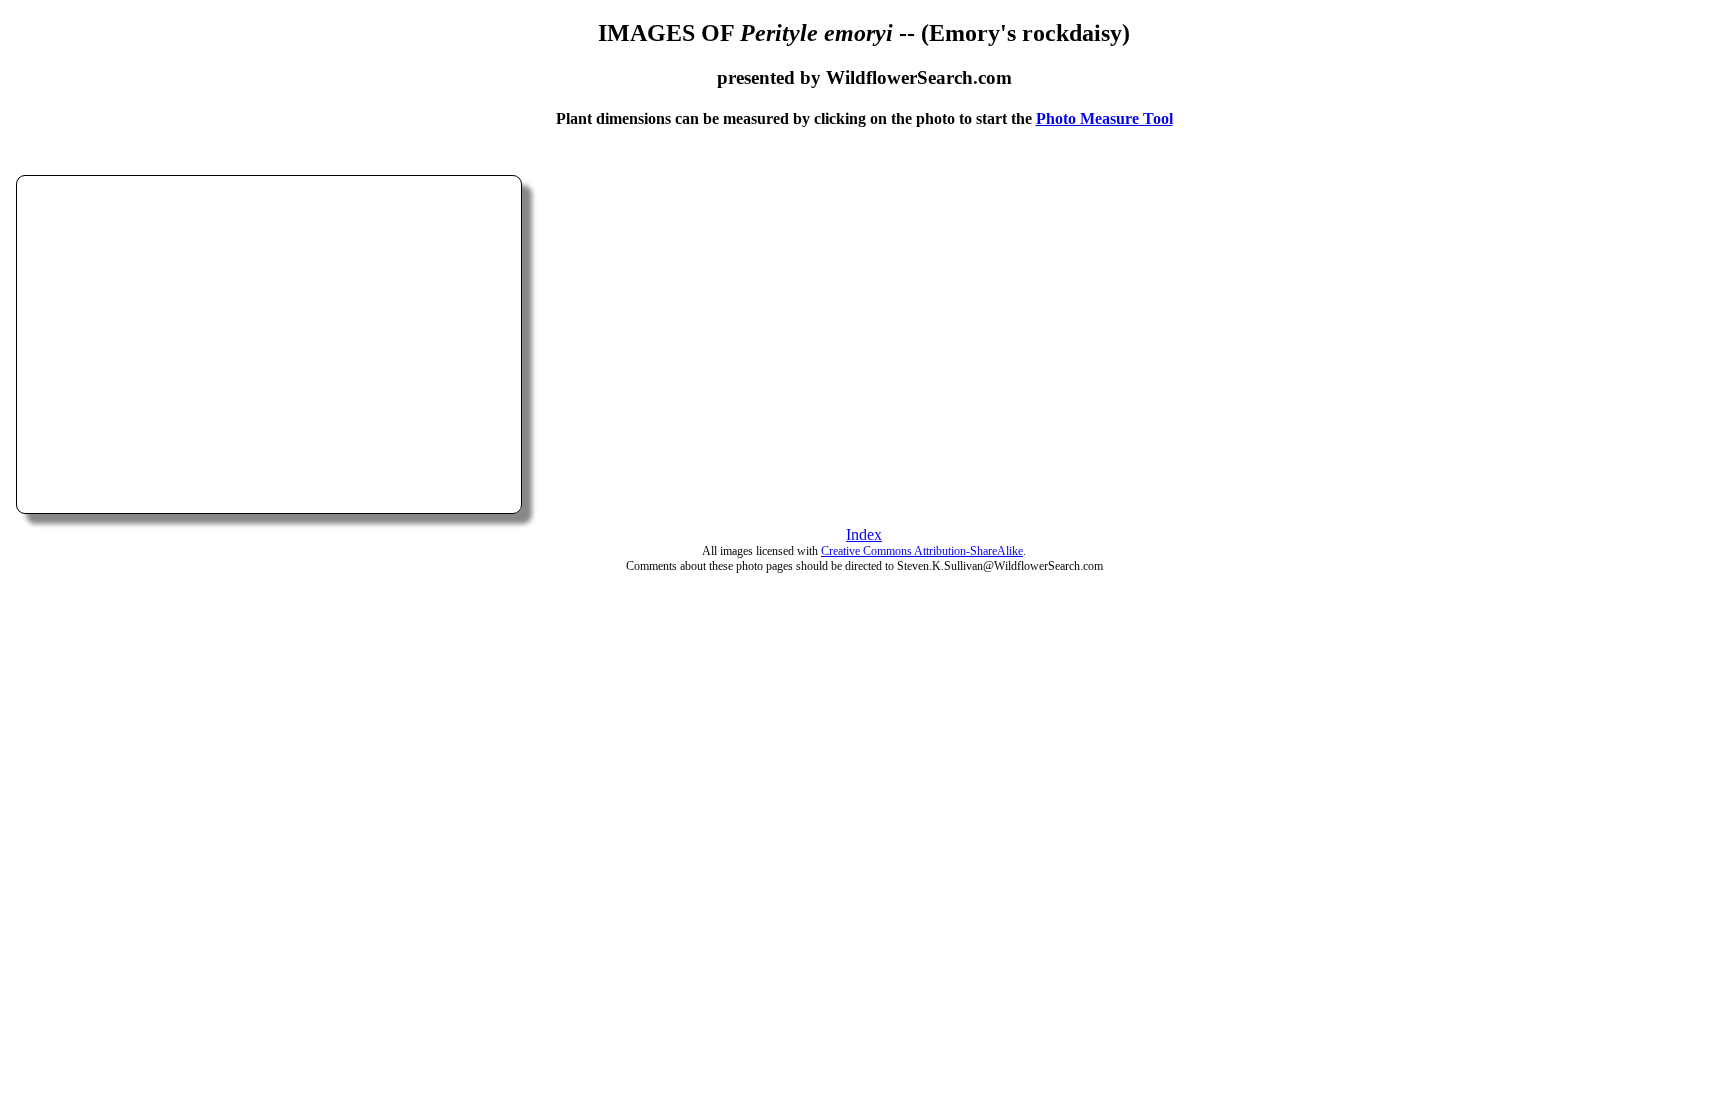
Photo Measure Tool (1104, 118)
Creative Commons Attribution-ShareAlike (922, 551)
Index (864, 534)
